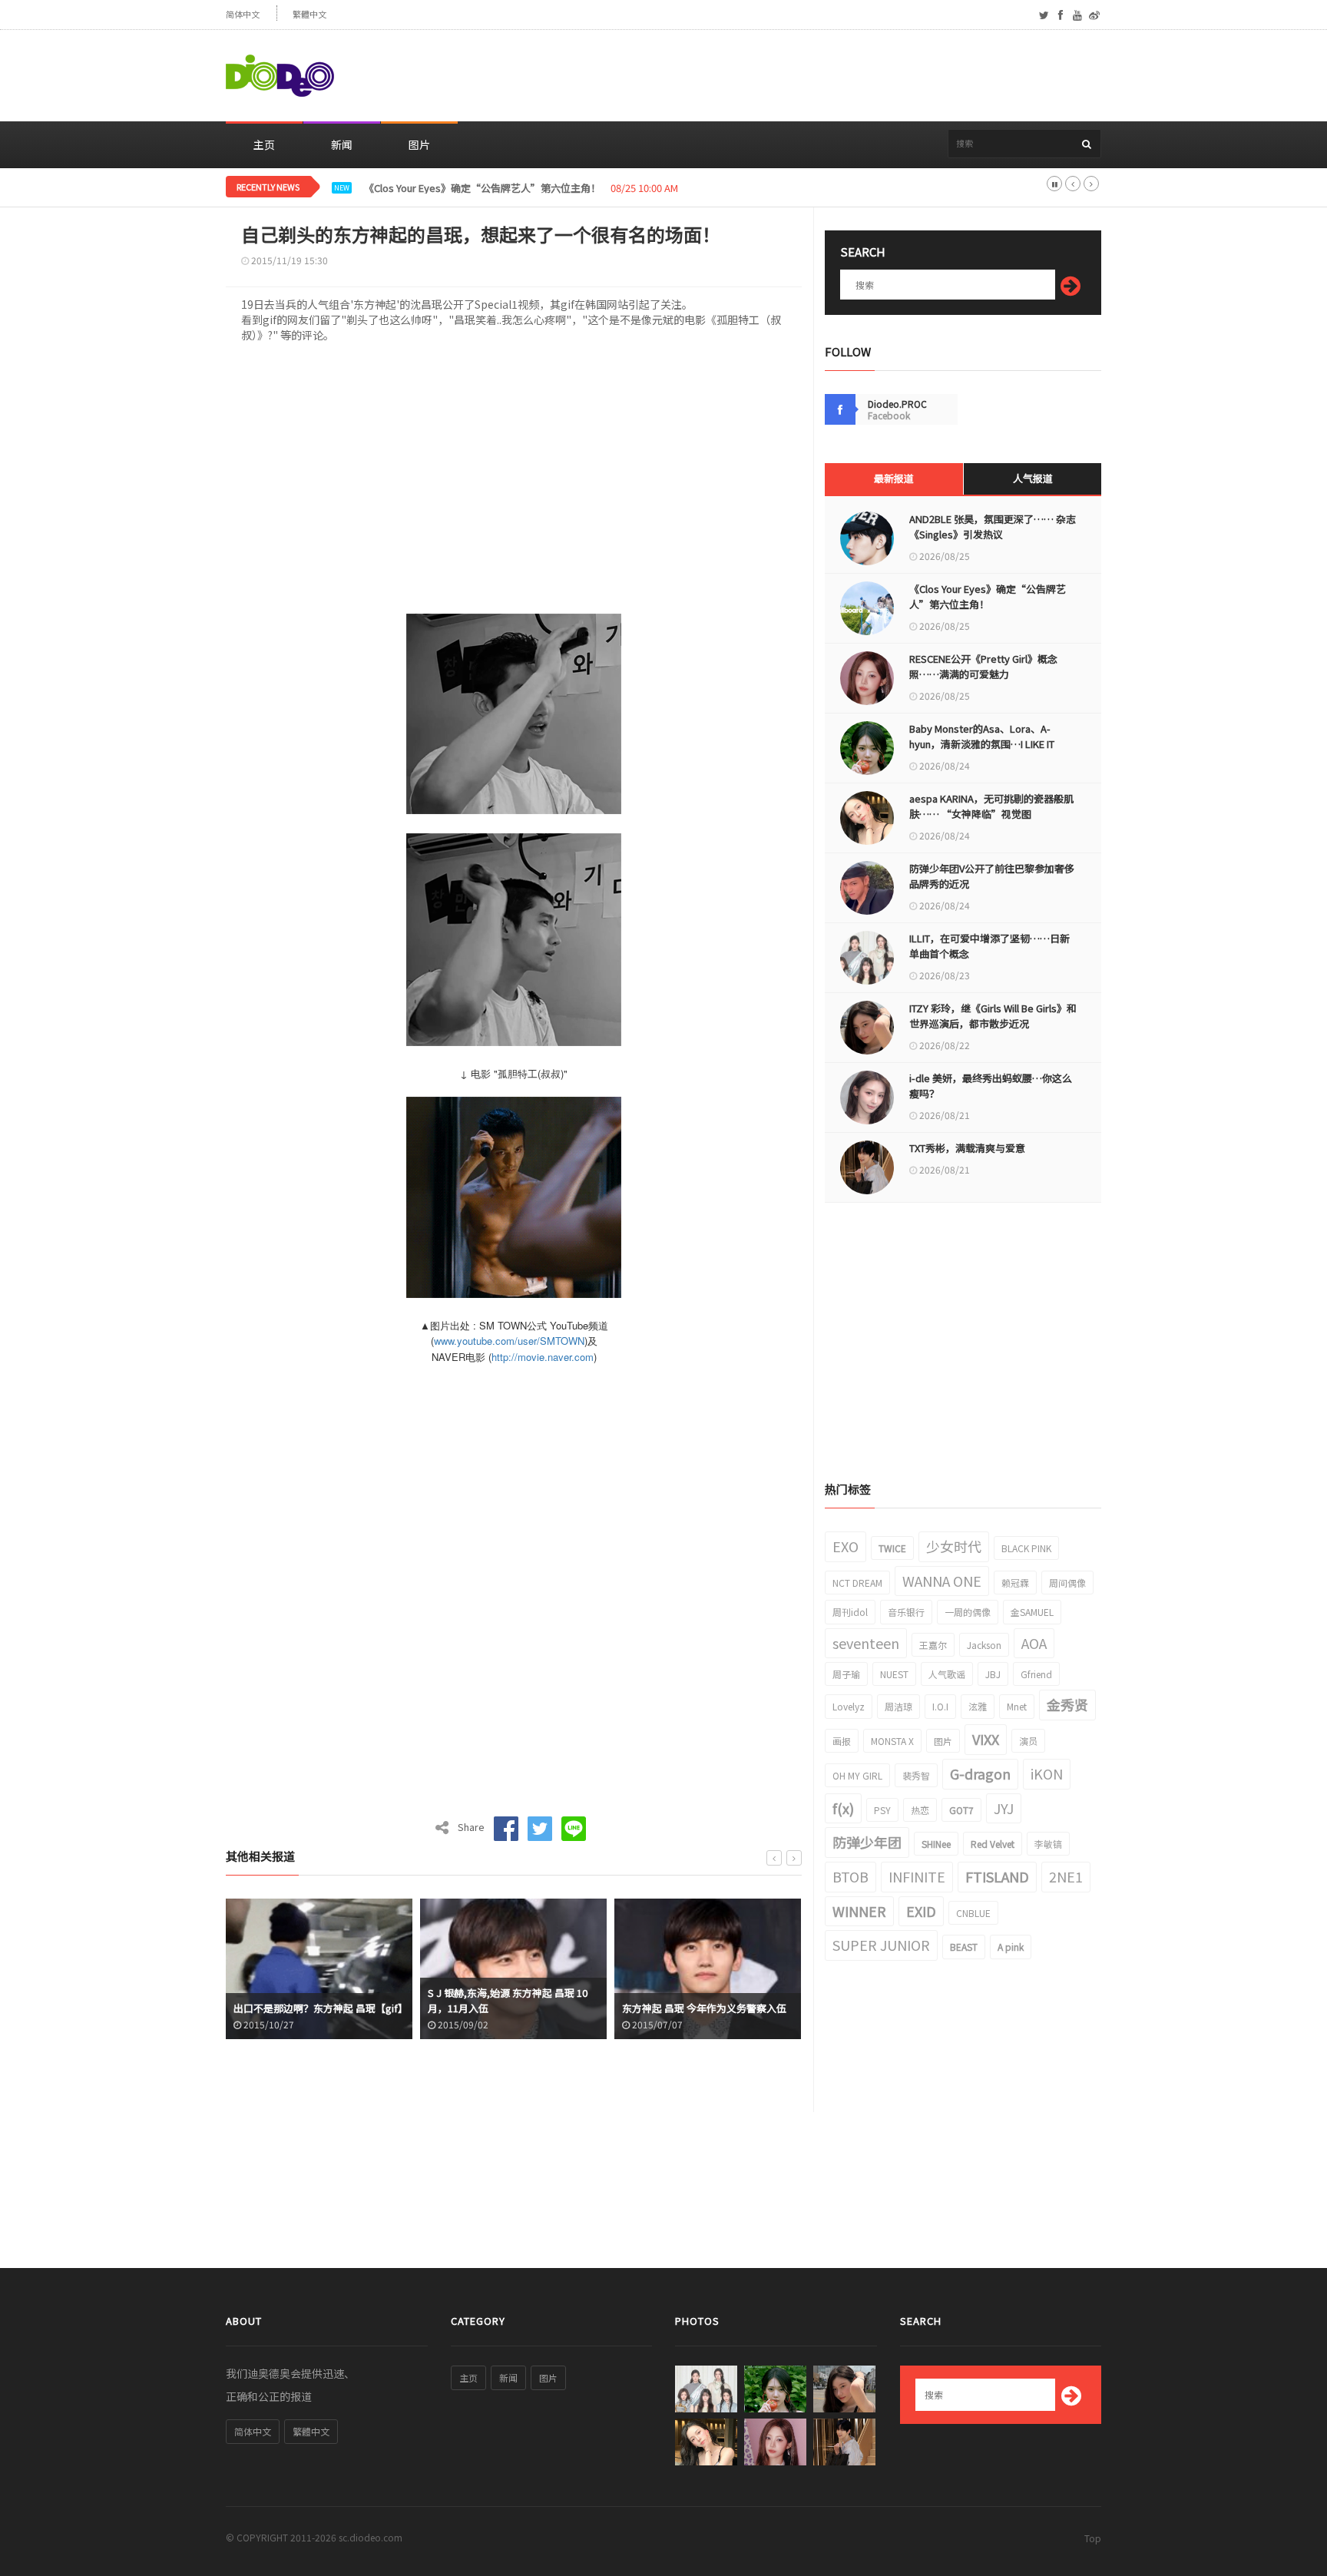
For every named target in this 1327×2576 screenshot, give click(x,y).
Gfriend (1036, 1674)
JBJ (993, 1674)
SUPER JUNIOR (881, 1945)
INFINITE (917, 1876)
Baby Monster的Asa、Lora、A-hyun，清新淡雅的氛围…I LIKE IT (982, 736)
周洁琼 (898, 1706)
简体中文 (243, 14)
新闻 (342, 144)
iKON (1047, 1773)
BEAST (964, 1947)
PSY (882, 1810)
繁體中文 (309, 14)
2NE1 (1066, 1876)
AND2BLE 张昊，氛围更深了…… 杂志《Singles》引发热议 (993, 526)
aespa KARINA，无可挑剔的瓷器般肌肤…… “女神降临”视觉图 (991, 806)
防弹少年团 (867, 1842)
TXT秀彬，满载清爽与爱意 (967, 1148)
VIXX (986, 1739)
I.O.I (940, 1706)
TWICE (892, 1548)
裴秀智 (916, 1775)
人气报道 (1033, 478)
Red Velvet (993, 1844)
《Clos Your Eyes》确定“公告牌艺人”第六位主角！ (988, 596)
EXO (846, 1546)
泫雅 (978, 1706)
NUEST (894, 1674)
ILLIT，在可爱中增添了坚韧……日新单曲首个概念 (989, 946)
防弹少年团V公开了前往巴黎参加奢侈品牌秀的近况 (992, 876)
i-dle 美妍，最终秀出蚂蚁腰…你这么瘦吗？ (991, 1086)
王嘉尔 (933, 1645)
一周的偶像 (968, 1612)
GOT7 (961, 1810)
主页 (264, 144)
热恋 (920, 1810)
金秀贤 (1067, 1704)
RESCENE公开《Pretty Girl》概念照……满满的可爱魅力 (488, 188)
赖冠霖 (1015, 1583)
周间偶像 (1067, 1583)
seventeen (866, 1643)
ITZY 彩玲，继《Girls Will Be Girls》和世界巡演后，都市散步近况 (993, 1016)
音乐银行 (906, 1612)
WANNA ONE (942, 1581)
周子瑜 (846, 1674)
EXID (921, 1911)
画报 (842, 1741)
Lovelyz (849, 1706)
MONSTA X (892, 1741)
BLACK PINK (1026, 1548)
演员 (1028, 1741)
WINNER (859, 1911)
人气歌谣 (947, 1674)
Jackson (984, 1645)
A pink (1011, 1947)
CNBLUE (973, 1913)
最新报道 (894, 478)
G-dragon (980, 1773)
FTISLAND (997, 1876)
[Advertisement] (822, 76)
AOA (1034, 1643)
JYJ (1004, 1808)
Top (1093, 2538)
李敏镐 (1048, 1844)
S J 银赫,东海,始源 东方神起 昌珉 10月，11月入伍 (508, 2000)
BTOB (850, 1876)
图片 (419, 144)
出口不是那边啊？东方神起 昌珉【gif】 (319, 2008)
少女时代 (954, 1546)
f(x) (843, 1808)
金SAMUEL (1032, 1612)
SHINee (936, 1844)
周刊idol (850, 1612)
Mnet (1017, 1706)
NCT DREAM (857, 1583)
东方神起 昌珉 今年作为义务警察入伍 (704, 2008)
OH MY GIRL (857, 1775)
